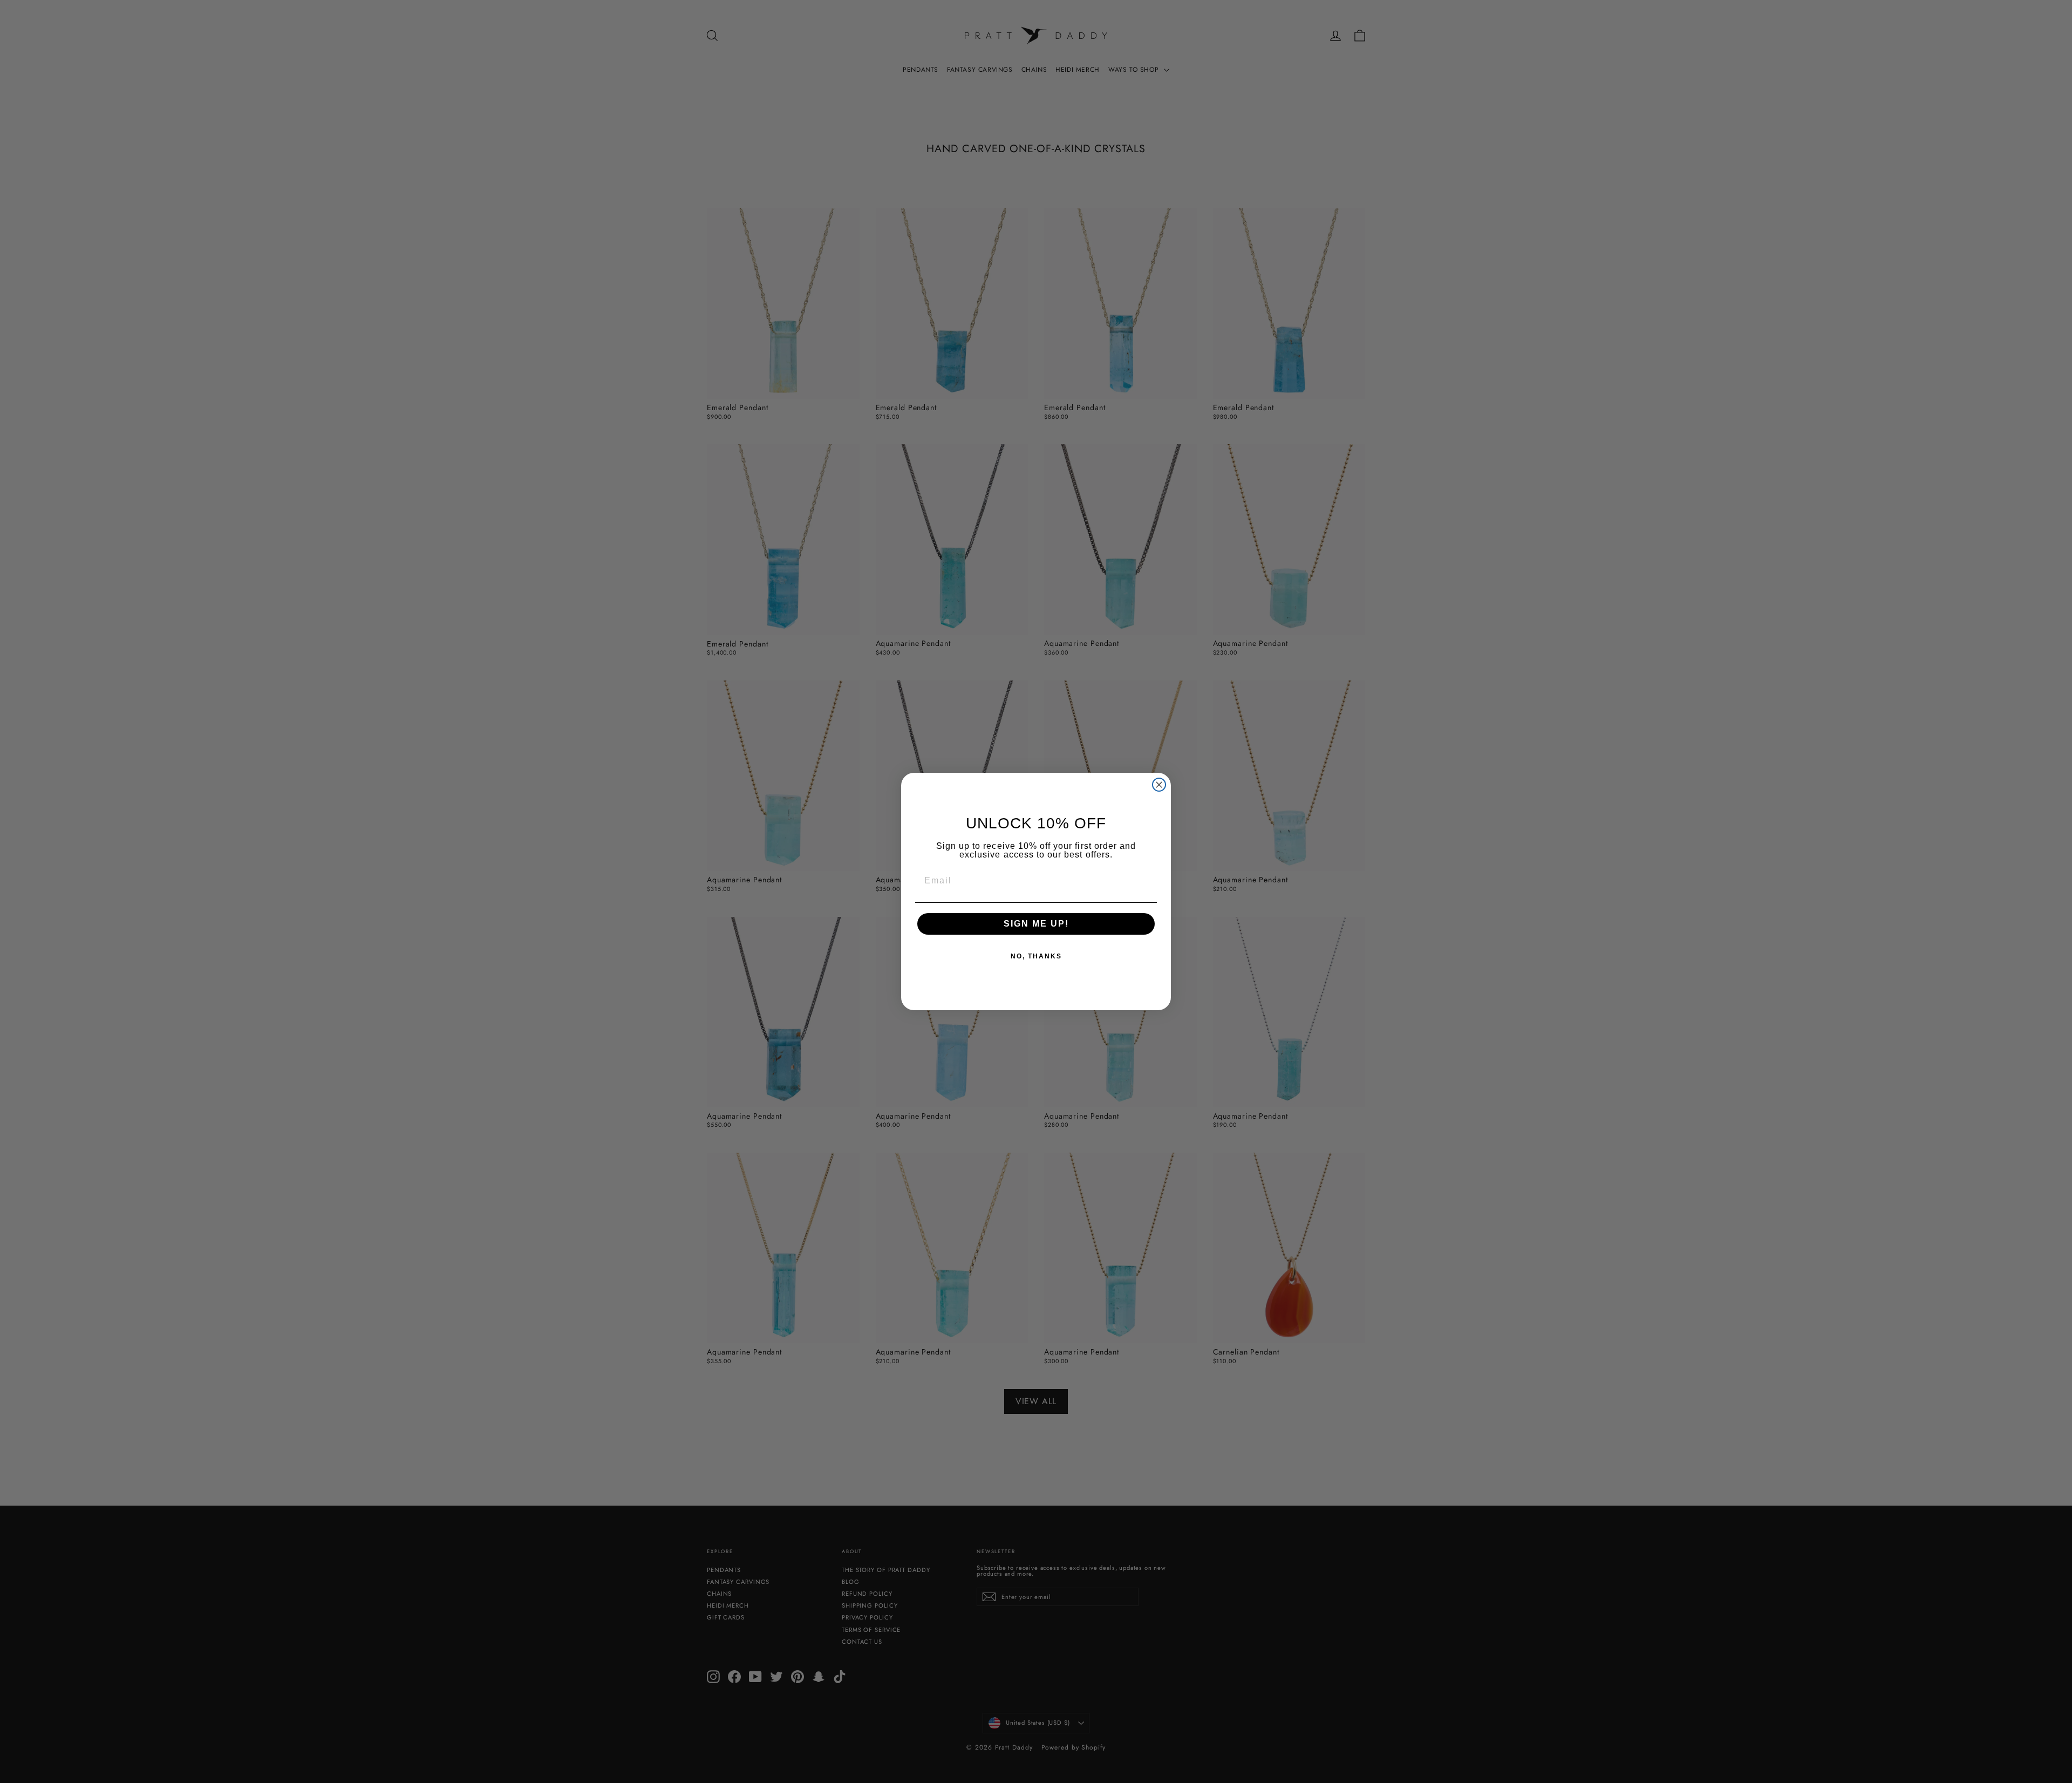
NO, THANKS (1036, 956)
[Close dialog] (1159, 785)
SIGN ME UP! (1036, 924)
